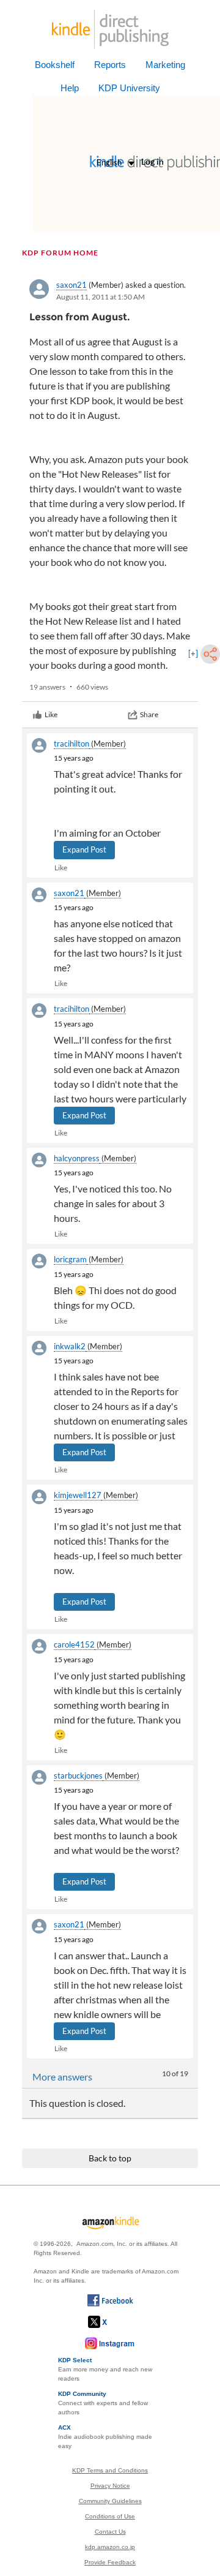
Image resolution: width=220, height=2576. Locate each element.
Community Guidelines (110, 2501)
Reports (110, 65)
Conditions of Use (110, 2516)
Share (149, 714)
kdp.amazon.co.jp (110, 2547)
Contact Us (110, 2532)
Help (70, 88)
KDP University (129, 88)
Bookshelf (55, 65)
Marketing (165, 65)
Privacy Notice (110, 2486)
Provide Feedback (110, 2562)
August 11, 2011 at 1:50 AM (101, 297)
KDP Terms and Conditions (110, 2470)
